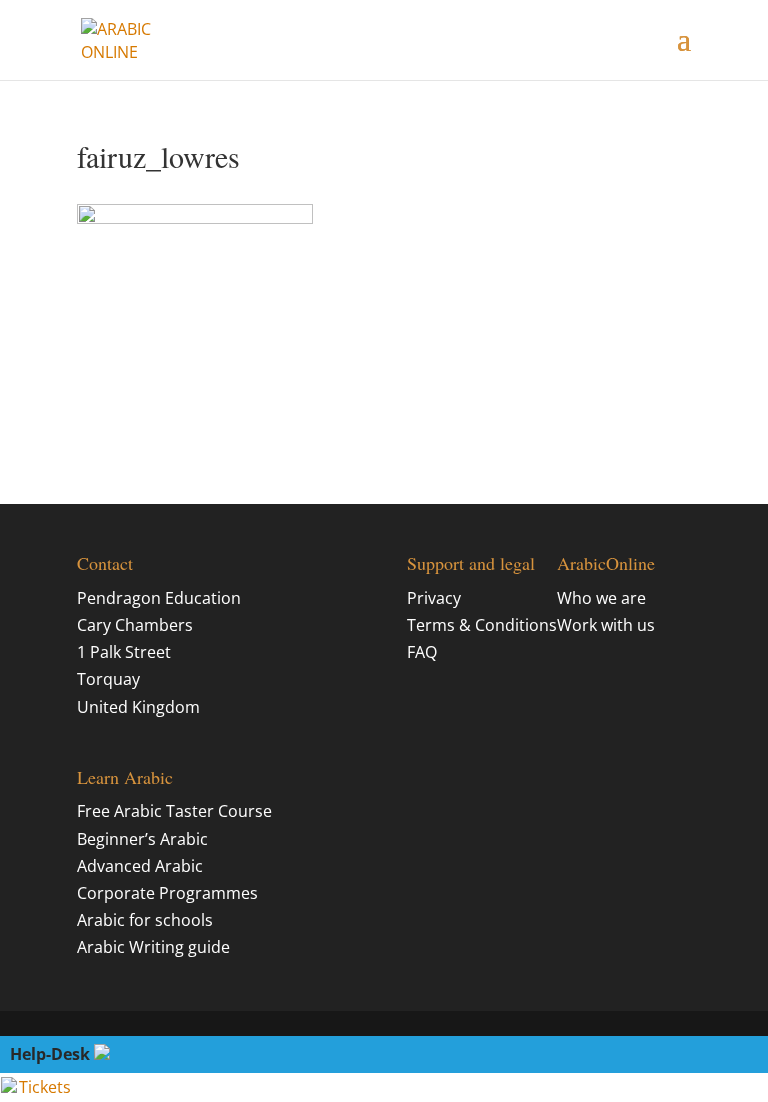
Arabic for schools (145, 920)
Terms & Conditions (482, 625)
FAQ (422, 652)
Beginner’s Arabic (142, 839)
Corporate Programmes (167, 893)
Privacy (434, 598)
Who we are (601, 598)
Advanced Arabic (140, 866)
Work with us (606, 625)
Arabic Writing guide (153, 947)
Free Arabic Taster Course (174, 811)
